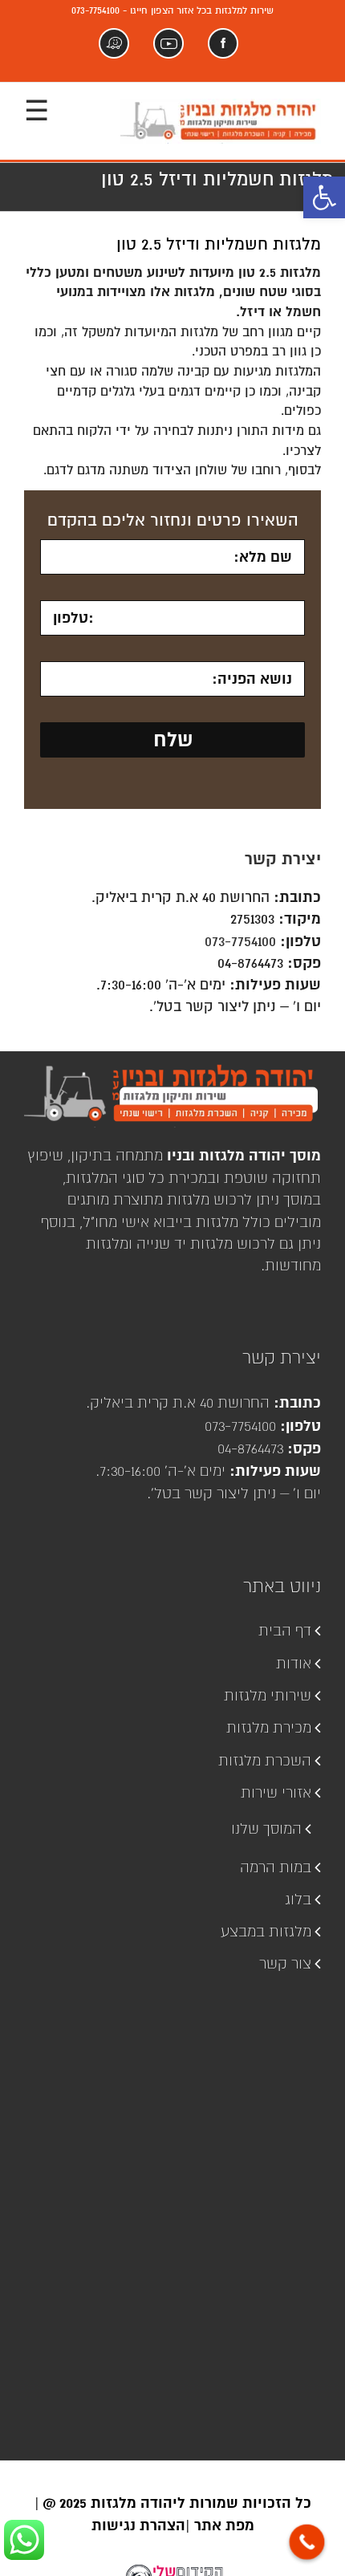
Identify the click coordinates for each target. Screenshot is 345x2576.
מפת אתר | (220, 2525)
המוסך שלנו (266, 1828)
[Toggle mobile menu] (37, 113)
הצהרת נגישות (138, 2525)
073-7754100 (240, 941)
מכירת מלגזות (269, 1727)
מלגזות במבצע (266, 1931)
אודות (294, 1663)
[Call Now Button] (307, 2542)
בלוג (298, 1899)
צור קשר (285, 1963)
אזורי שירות (276, 1792)
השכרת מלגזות (265, 1760)
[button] (324, 197)
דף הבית (285, 1630)
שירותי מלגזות (268, 1695)
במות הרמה (276, 1867)
